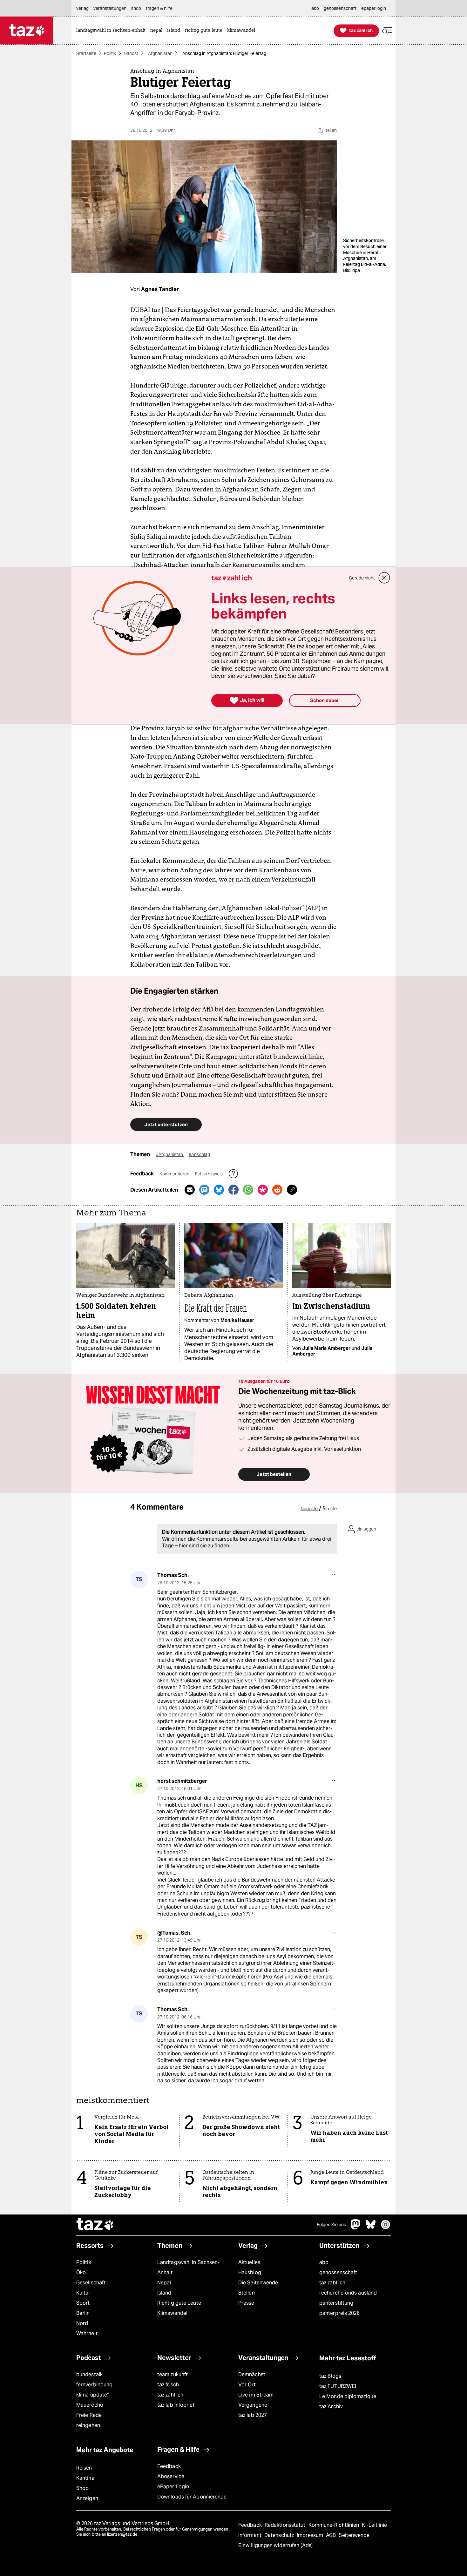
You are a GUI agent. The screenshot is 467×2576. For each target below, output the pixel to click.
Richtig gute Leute (179, 2303)
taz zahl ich (332, 2283)
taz (95, 2225)
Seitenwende (354, 2535)
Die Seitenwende (258, 2283)
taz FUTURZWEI (338, 2386)
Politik (110, 53)
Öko (81, 2272)
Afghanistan (160, 53)
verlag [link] (82, 8)
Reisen (84, 2468)
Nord (82, 2323)
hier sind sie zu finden (204, 1546)
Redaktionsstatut (286, 2525)
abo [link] (315, 8)
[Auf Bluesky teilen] (219, 1190)
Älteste (330, 1509)
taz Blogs (330, 2376)
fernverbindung (94, 2385)
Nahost (131, 53)
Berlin (83, 2313)
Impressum (311, 2535)
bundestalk (89, 2374)
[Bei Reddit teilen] (277, 1190)
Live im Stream (256, 2395)
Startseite (86, 53)
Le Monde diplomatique (348, 2396)
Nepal (164, 2283)
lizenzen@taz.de (122, 2534)
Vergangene (253, 2405)
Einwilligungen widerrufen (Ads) (275, 2545)
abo (324, 2262)
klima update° (92, 2395)
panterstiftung (336, 2303)
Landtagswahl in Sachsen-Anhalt (188, 2267)
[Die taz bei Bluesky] (371, 2228)
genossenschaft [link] (340, 8)
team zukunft (173, 2374)
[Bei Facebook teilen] (233, 1190)
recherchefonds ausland (348, 2293)
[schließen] (384, 578)
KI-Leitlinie (374, 2525)
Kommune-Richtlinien (335, 2525)
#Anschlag (199, 1154)
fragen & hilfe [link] (159, 8)
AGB (332, 2535)
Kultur (83, 2293)
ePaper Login (173, 2487)
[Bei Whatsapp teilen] (248, 1190)
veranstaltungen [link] (110, 8)
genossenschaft (338, 2272)
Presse (246, 2303)
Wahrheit (87, 2333)
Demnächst (252, 2374)
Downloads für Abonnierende (192, 2497)
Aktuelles (249, 2262)
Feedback (169, 2466)
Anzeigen (87, 2498)
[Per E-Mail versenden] (190, 1190)
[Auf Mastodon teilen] (204, 1190)
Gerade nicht (362, 578)
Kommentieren (175, 1174)
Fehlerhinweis (209, 1174)
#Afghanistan (170, 1154)
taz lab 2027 (253, 2415)
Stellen (247, 2293)
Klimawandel (172, 2313)
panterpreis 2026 (340, 2313)
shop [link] (136, 8)
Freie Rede (89, 2415)
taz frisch (168, 2385)
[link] (112, 31)
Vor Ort (247, 2385)
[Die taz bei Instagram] (386, 2228)
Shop (82, 2488)
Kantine (85, 2478)
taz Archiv (331, 2407)
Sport (83, 2303)
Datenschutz (280, 2535)
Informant (250, 2535)
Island (164, 2293)
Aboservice (171, 2476)
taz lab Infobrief (176, 2405)
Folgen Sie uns (331, 2225)
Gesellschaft (91, 2283)
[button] (387, 31)
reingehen (88, 2425)
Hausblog (250, 2272)
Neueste (309, 1509)
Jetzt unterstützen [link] (166, 1124)
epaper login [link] (374, 8)
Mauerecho (90, 2405)
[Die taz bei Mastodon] (356, 2228)
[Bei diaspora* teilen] (263, 1190)
